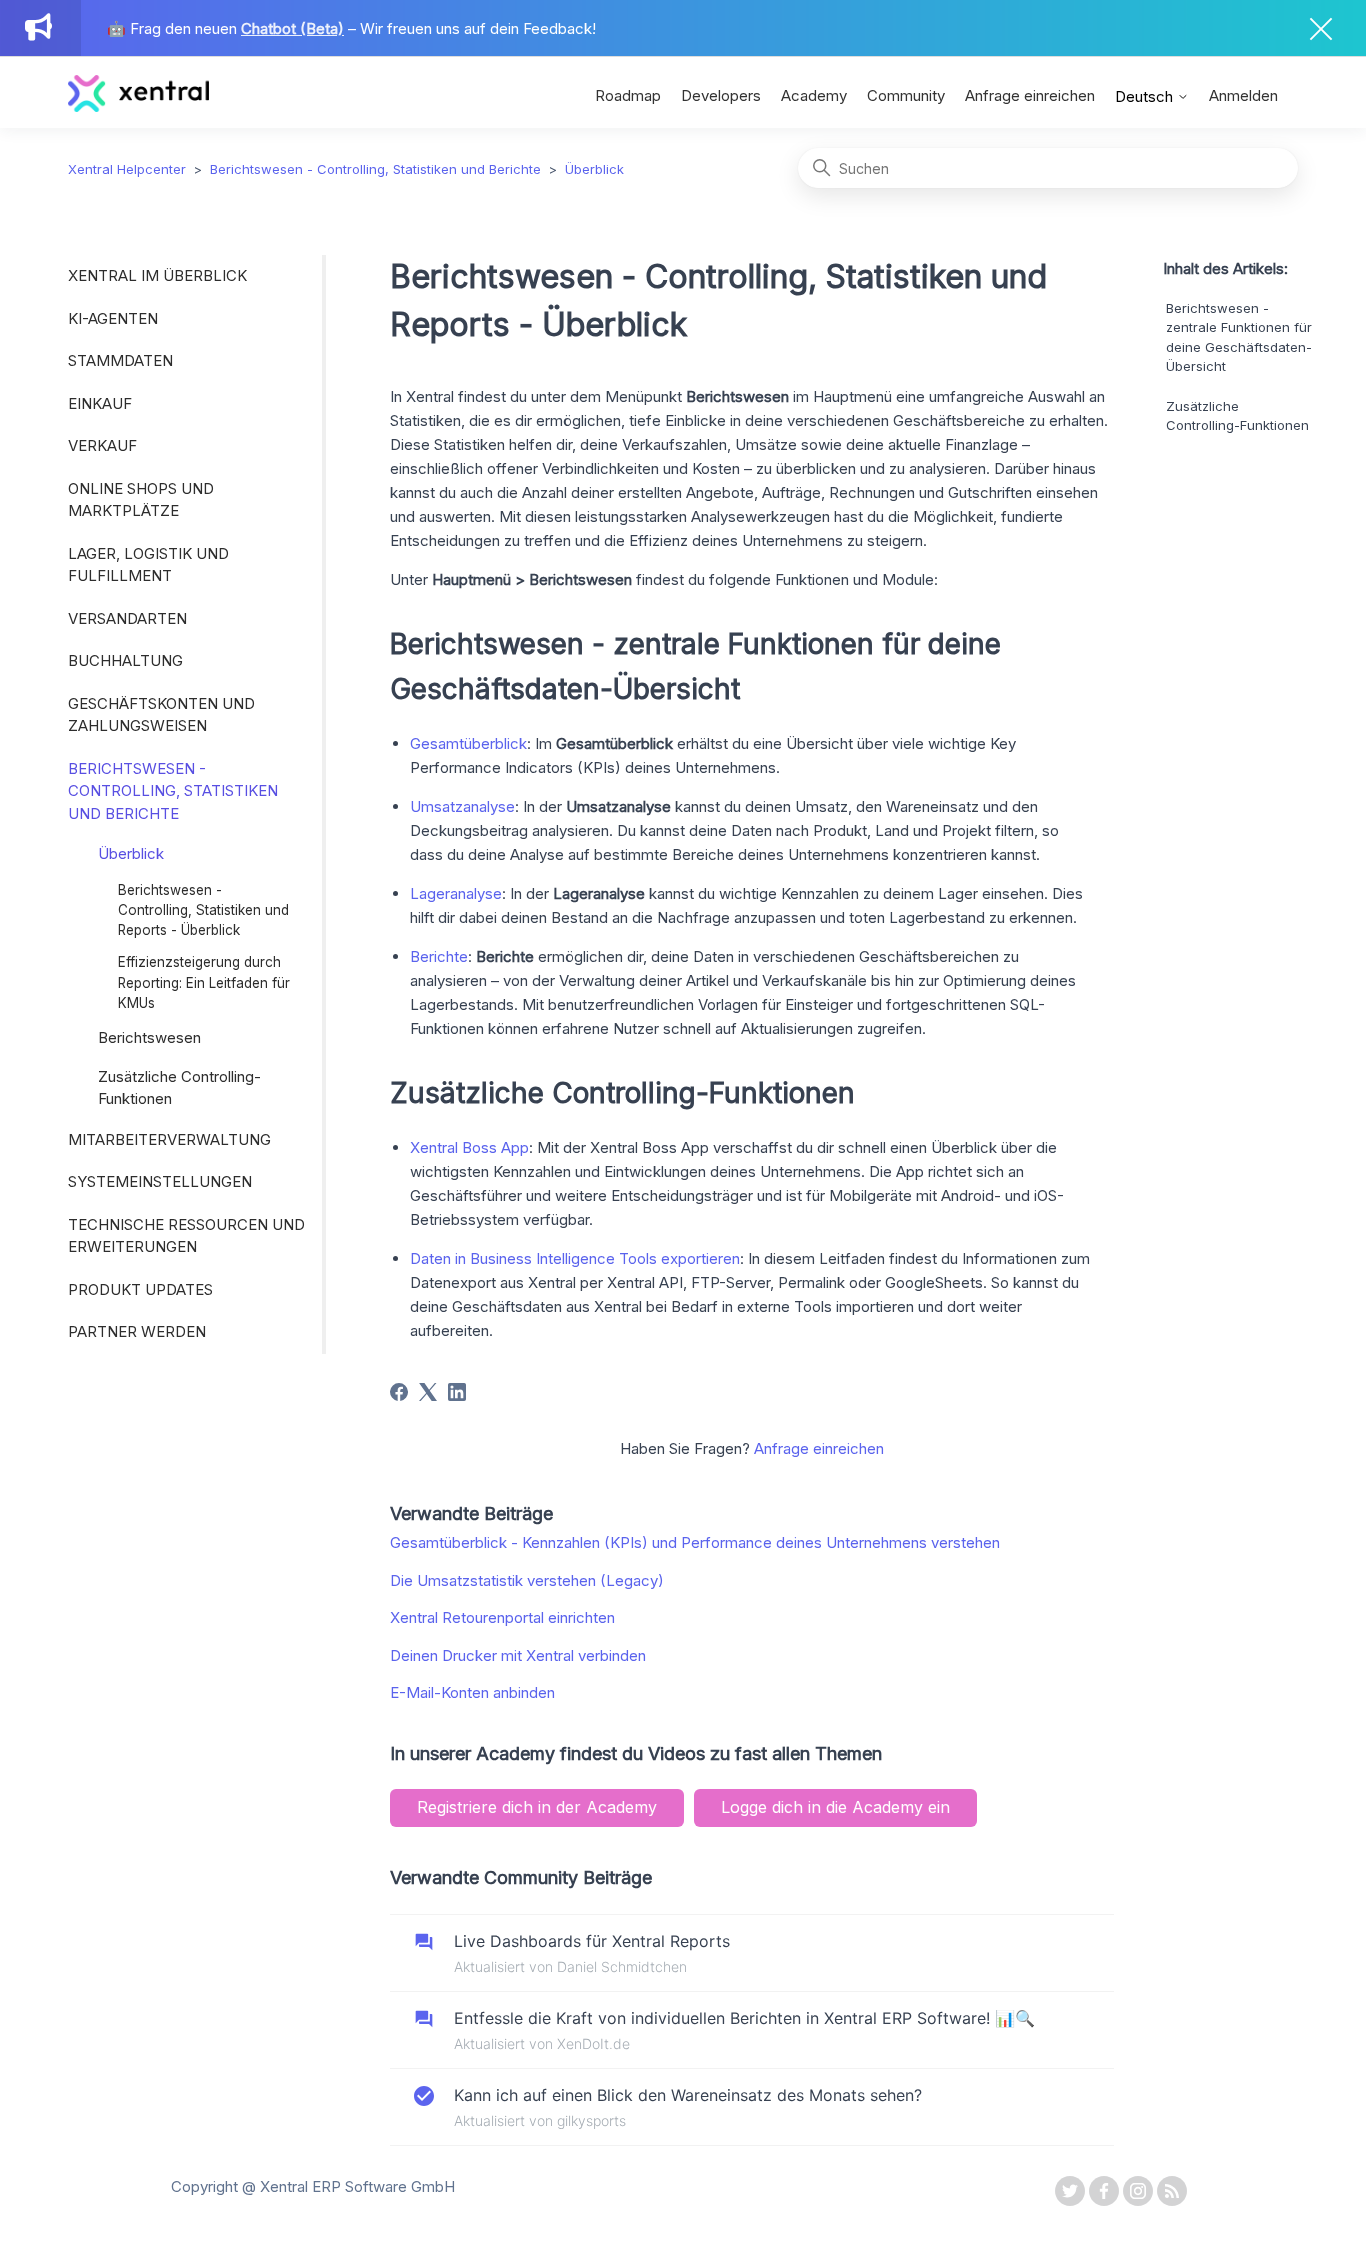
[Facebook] (399, 1392)
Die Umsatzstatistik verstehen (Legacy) (527, 1580)
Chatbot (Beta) (292, 28)
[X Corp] (428, 1392)
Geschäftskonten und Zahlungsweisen (161, 715)
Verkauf (102, 445)
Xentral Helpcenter (127, 169)
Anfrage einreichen (1030, 95)
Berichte (439, 956)
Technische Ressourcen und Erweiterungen (186, 1236)
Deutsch (1146, 96)
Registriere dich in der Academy (537, 1807)
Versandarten (127, 618)
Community (906, 95)
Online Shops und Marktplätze (141, 500)
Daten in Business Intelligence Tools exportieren (575, 1258)
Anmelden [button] (1243, 95)
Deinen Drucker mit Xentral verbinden (518, 1655)
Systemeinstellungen (160, 1181)
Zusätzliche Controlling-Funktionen (179, 1088)
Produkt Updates (140, 1289)
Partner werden (137, 1331)
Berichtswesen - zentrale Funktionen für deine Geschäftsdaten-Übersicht (1239, 337)
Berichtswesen (149, 1037)
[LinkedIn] (457, 1392)
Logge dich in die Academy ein (835, 1807)
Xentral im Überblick (157, 275)
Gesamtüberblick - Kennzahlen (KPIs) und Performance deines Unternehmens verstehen (695, 1542)
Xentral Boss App (469, 1147)
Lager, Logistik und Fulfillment (148, 565)
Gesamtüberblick (468, 743)
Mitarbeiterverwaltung (169, 1139)
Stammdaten (120, 360)
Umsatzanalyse (462, 806)
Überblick (594, 169)
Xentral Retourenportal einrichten (502, 1617)
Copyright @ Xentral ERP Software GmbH (313, 2186)
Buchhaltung (125, 660)
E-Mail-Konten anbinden (472, 1692)
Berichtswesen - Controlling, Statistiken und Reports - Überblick (203, 910)
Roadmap (628, 95)
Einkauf (100, 403)
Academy (814, 95)
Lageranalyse (456, 893)
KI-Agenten (113, 318)
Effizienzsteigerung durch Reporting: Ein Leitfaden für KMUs (204, 982)
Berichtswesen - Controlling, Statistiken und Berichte (375, 169)
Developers (721, 95)
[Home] (138, 106)
